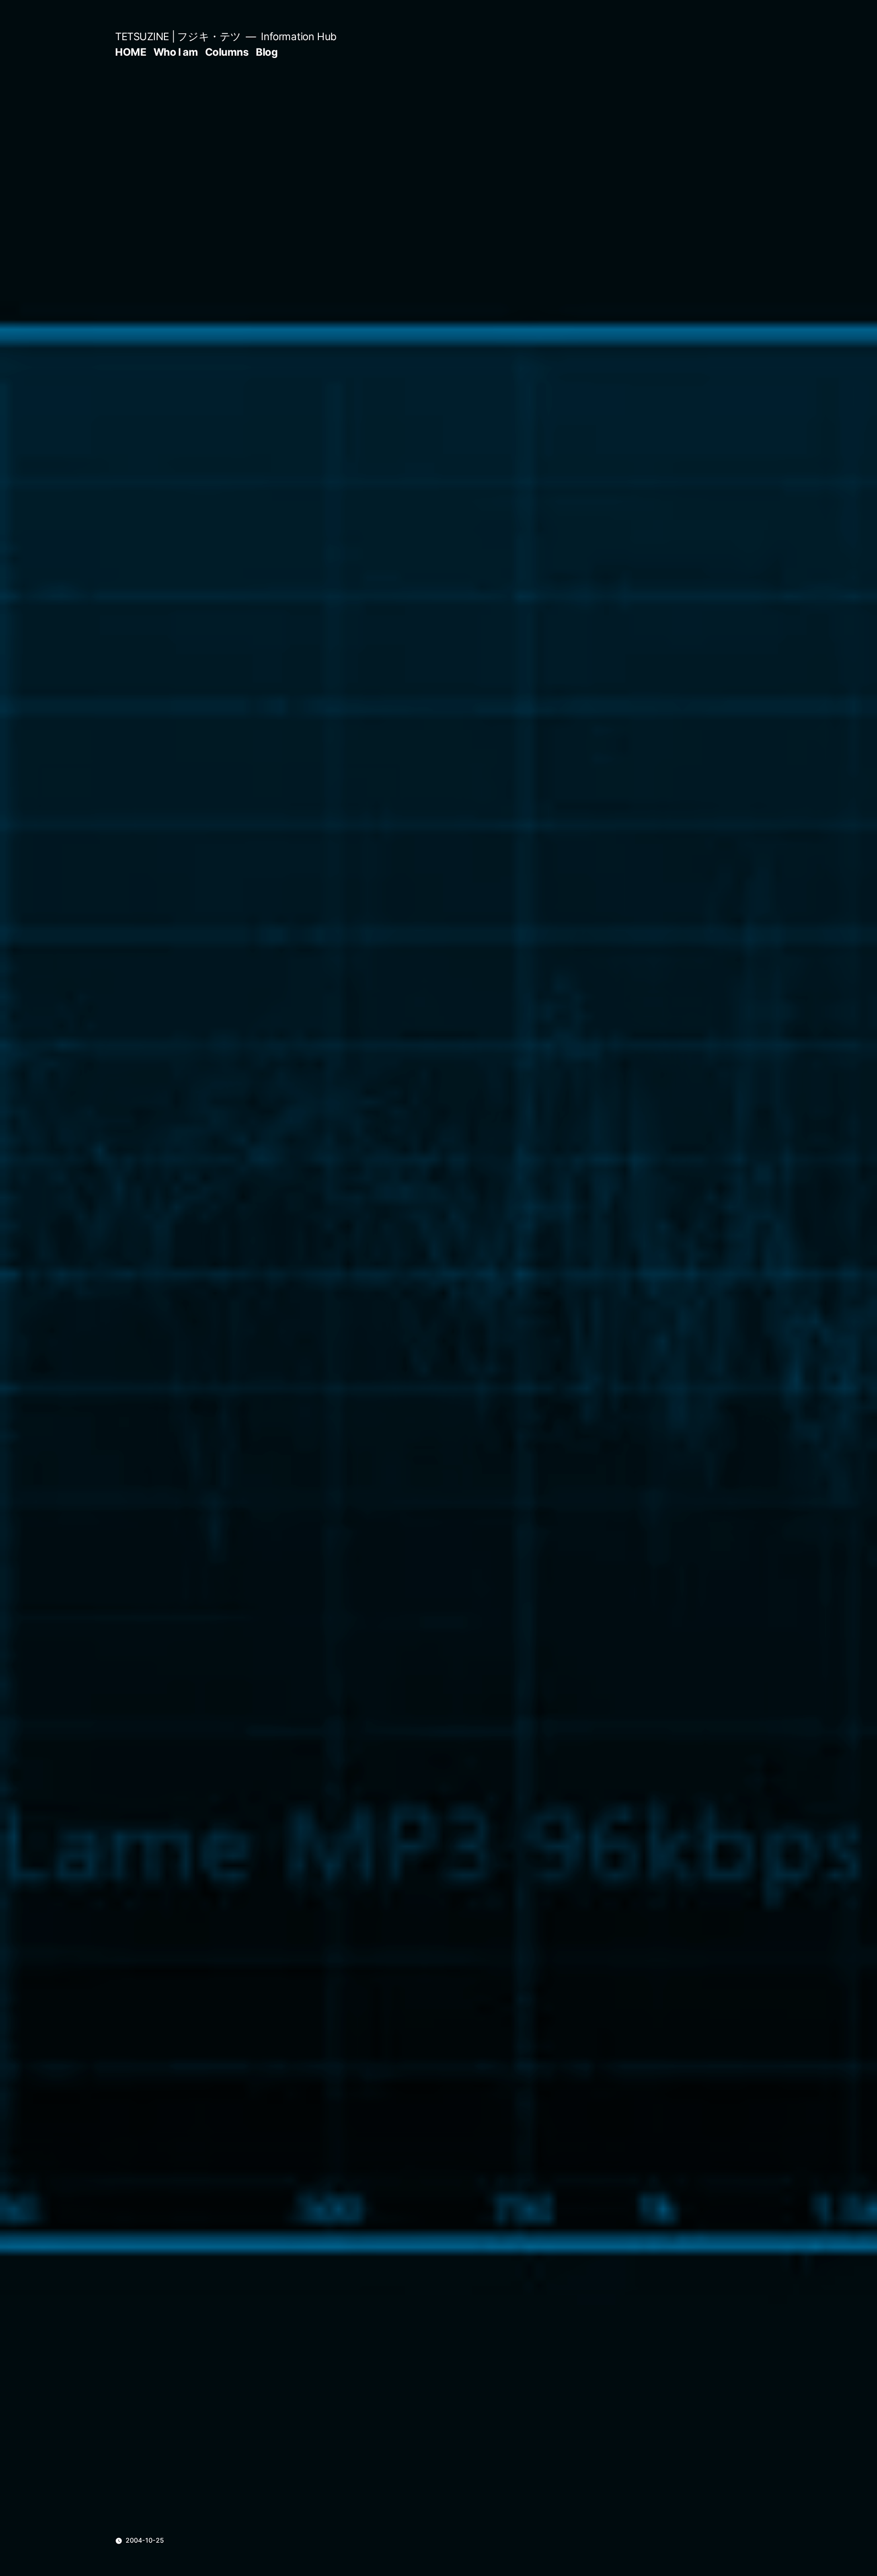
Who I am (176, 52)
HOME (131, 52)
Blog (267, 52)
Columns (227, 52)
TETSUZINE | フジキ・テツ (178, 36)
